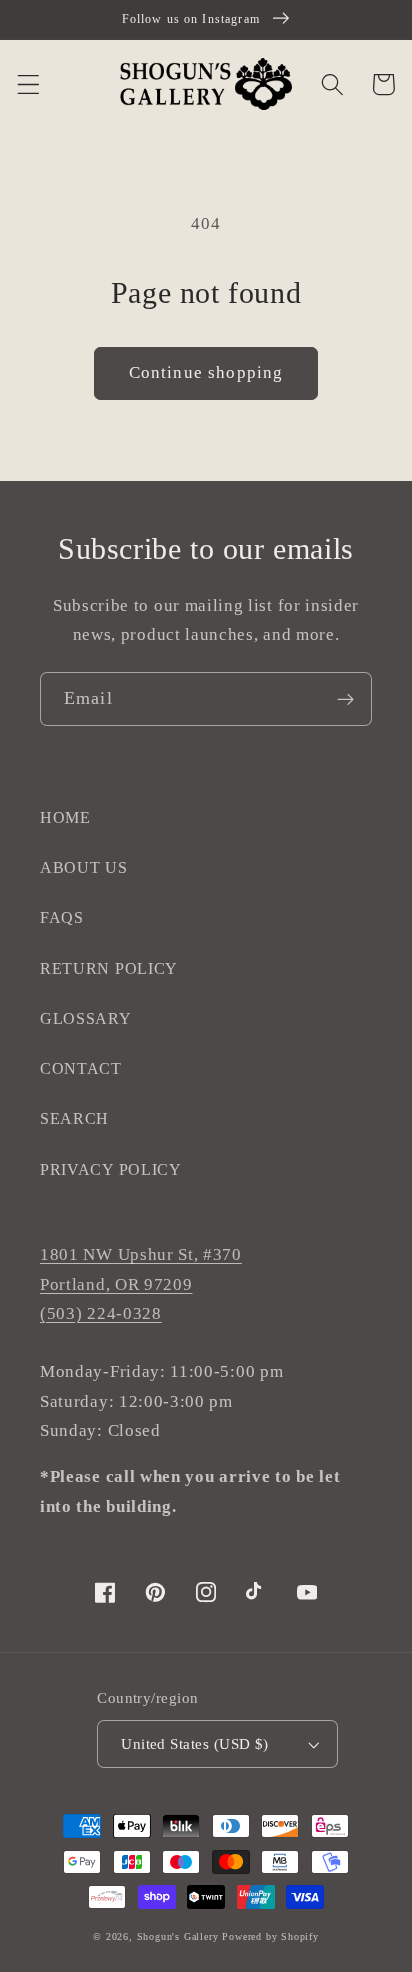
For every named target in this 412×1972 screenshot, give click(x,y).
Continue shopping (206, 372)
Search (74, 1118)
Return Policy (109, 968)
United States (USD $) (195, 1744)
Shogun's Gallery (178, 1936)
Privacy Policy (111, 1169)
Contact (81, 1068)
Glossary (86, 1018)
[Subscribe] (345, 699)
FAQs (62, 917)
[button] (28, 84)
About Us (84, 867)
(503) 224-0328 (101, 1313)
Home (65, 817)
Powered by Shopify (270, 1936)
